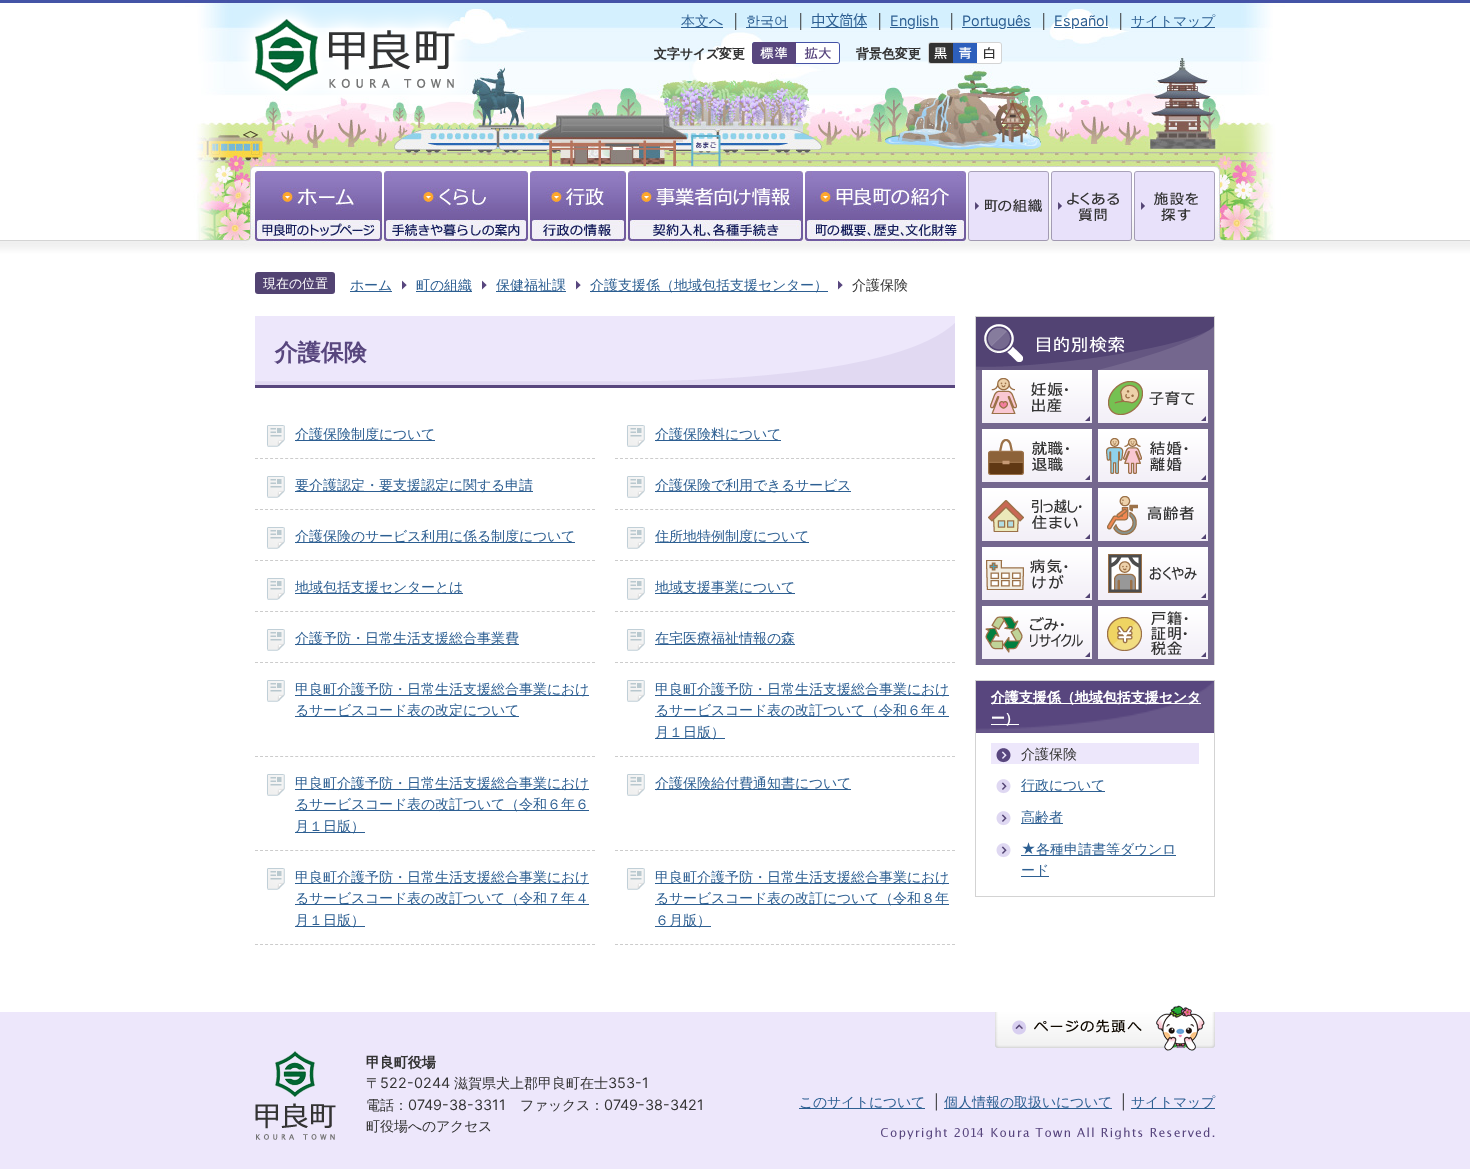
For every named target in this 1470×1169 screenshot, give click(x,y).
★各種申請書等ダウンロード (1098, 859)
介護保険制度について (365, 433)
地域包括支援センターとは (379, 586)
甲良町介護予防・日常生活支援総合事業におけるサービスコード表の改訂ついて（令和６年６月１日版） (442, 804)
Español (1081, 20)
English (914, 20)
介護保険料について (718, 433)
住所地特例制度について (732, 535)
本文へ (702, 20)
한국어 (767, 20)
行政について (1063, 784)
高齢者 (1042, 816)
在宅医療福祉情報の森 (725, 637)
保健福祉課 (531, 284)
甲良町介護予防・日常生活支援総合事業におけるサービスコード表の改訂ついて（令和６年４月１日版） (802, 710)
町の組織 (444, 284)
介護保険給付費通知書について (753, 782)
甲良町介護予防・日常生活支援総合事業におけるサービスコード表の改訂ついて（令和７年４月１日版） (442, 898)
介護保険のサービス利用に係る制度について (435, 535)
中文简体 (839, 20)
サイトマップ (1173, 20)
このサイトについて (862, 1101)
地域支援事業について (725, 586)
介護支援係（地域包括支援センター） (709, 284)
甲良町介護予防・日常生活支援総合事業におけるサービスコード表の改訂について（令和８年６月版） (802, 898)
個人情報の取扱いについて (1028, 1101)
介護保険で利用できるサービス (753, 484)
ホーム (371, 284)
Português (996, 20)
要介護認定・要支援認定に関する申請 (414, 484)
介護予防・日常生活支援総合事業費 (407, 637)
